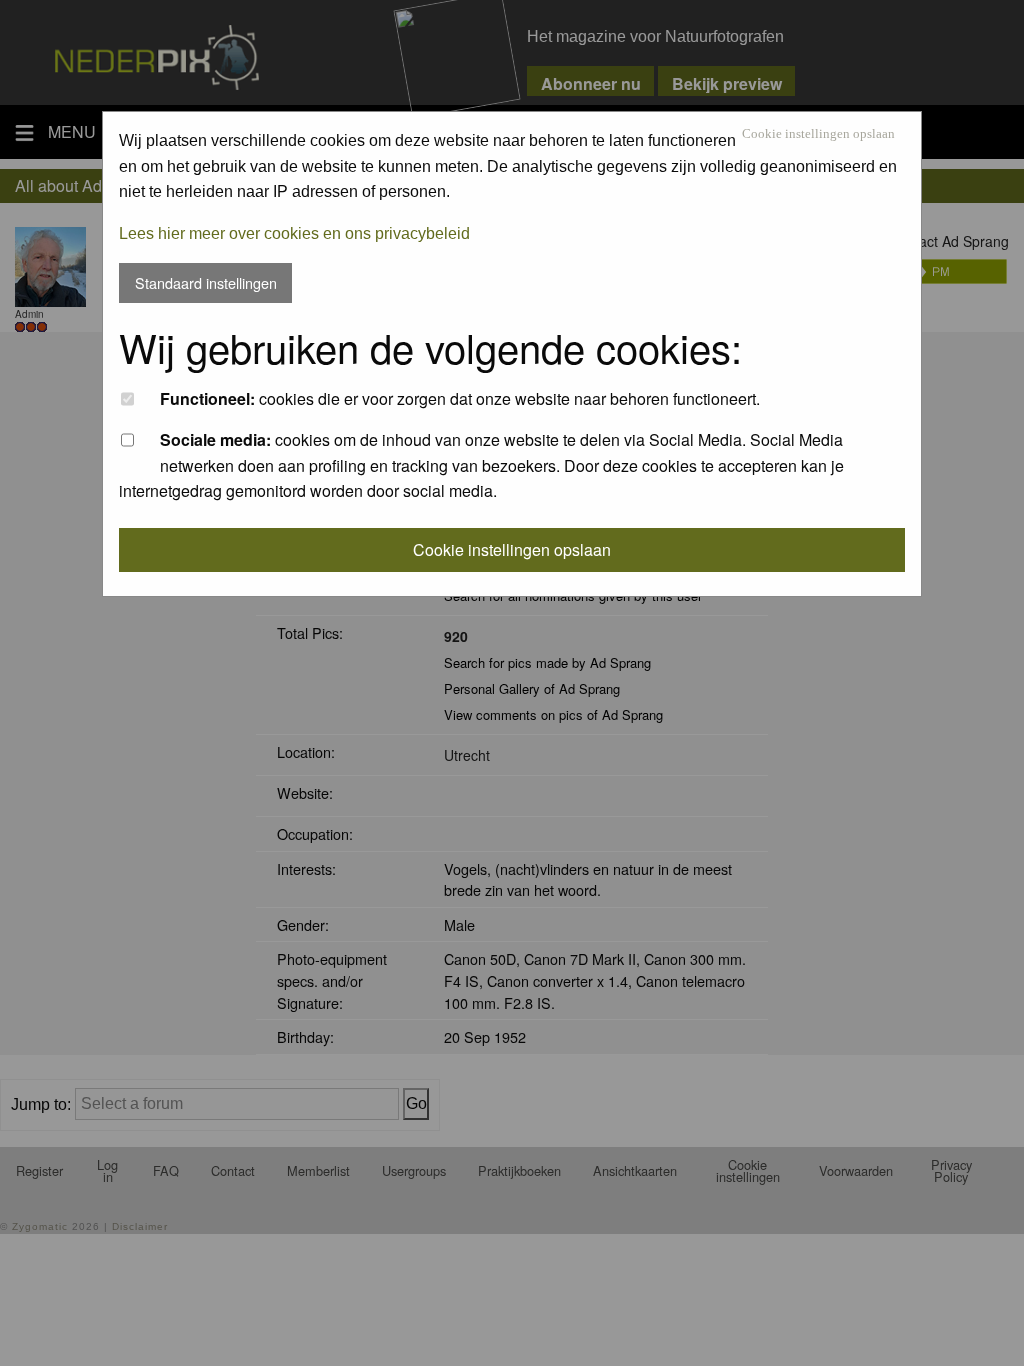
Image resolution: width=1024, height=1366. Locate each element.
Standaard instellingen (206, 282)
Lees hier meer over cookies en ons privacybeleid (294, 233)
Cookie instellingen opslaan (818, 134)
